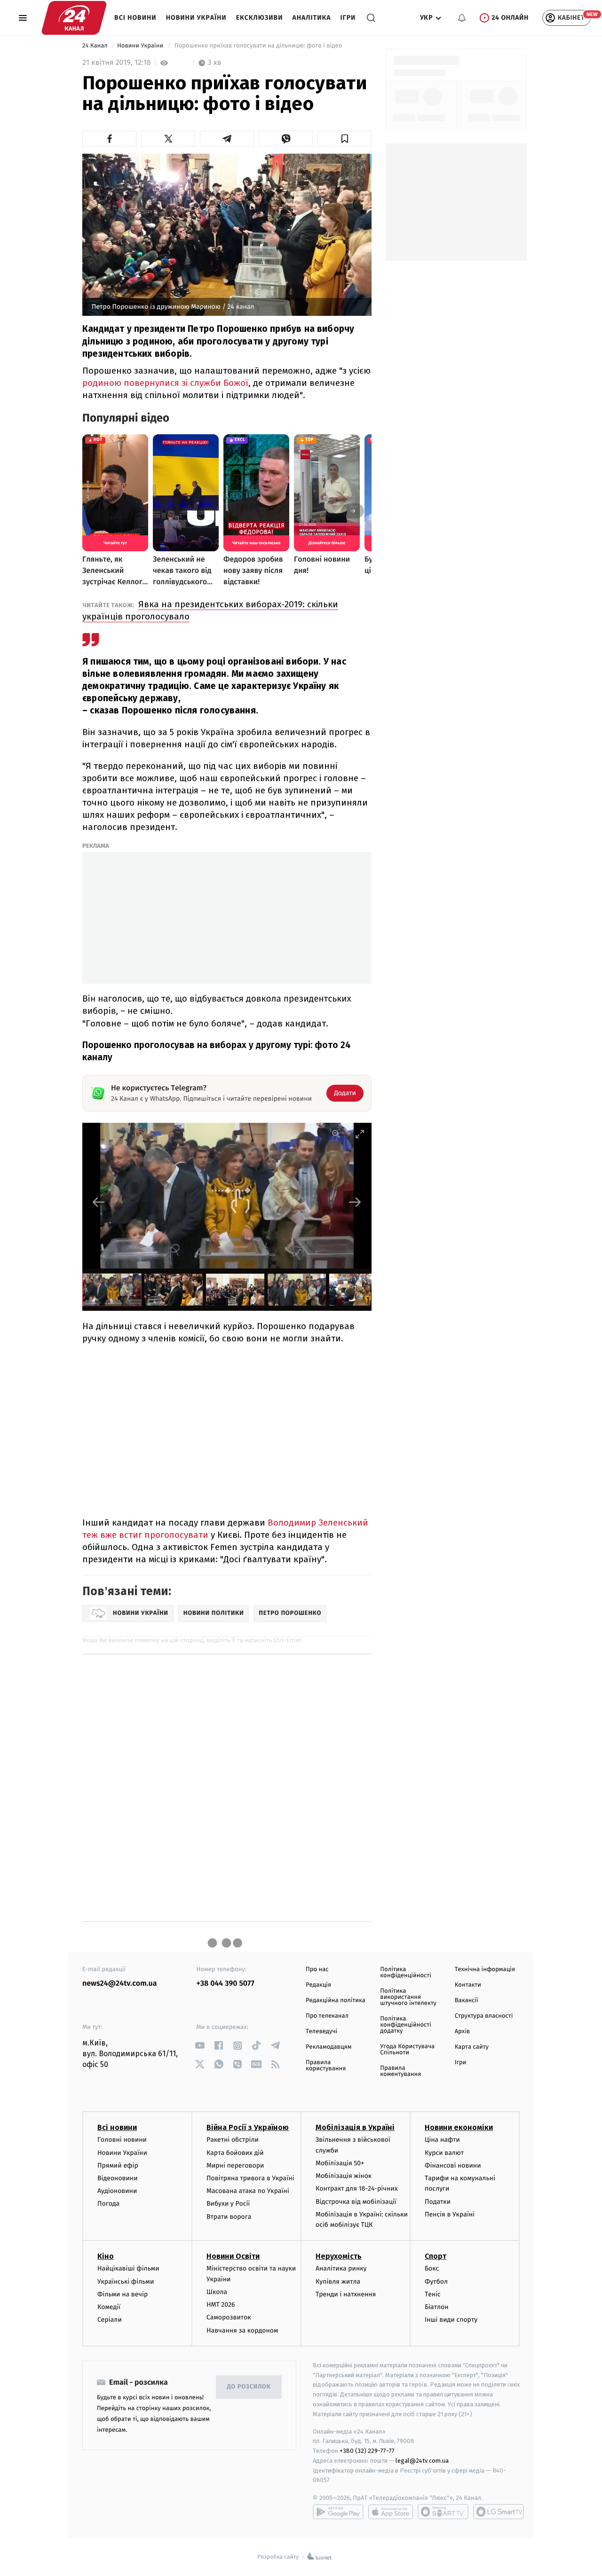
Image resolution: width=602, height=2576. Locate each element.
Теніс (433, 2294)
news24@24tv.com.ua (120, 1984)
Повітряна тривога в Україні (250, 2178)
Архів (462, 2032)
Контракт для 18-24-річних (356, 2188)
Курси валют (444, 2153)
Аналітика (312, 18)
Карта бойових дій (235, 2153)
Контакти (468, 1985)
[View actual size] (336, 1134)
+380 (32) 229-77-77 (367, 2451)
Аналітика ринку (341, 2268)
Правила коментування (400, 2071)
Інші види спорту (451, 2320)
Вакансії (467, 2001)
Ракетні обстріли (233, 2140)
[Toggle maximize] (360, 1134)
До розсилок (249, 2387)
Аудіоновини (117, 2191)
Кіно (106, 2256)
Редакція (318, 1985)
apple (391, 2512)
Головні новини (122, 2140)
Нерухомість (339, 2256)
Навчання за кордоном (242, 2330)
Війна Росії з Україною (248, 2127)
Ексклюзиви (260, 18)
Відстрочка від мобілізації (356, 2202)
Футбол (436, 2282)
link (200, 2046)
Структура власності (484, 2016)
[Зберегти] (345, 139)
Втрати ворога (229, 2217)
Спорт (436, 2256)
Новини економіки (459, 2127)
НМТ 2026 (221, 2305)
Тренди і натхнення (346, 2294)
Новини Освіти (233, 2256)
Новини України (196, 18)
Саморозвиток (229, 2317)
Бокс (432, 2268)
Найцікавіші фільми (128, 2268)
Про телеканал (327, 2016)
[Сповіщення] (462, 18)
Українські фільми (126, 2282)
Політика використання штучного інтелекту (408, 1997)
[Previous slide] (99, 1202)
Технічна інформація (485, 1969)
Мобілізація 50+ (340, 2163)
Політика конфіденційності (406, 1973)
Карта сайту (472, 2047)
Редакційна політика (336, 2001)
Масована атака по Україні (248, 2191)
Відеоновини (118, 2178)
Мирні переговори (235, 2165)
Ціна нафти (442, 2140)
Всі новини (135, 18)
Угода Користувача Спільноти (407, 2050)
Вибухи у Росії (228, 2204)
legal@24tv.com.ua (422, 2461)
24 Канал (96, 46)
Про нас (317, 1969)
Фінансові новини (453, 2165)
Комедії (109, 2307)
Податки (438, 2202)
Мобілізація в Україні (355, 2127)
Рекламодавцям (329, 2047)
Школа (217, 2292)
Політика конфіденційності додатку (406, 2025)
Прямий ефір (118, 2165)
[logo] (74, 18)
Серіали (110, 2320)
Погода (108, 2204)
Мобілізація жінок (344, 2176)
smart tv (443, 2512)
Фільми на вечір (123, 2294)
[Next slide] (355, 1202)
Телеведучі (321, 2032)
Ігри (348, 18)
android (338, 2512)
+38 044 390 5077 (226, 1984)
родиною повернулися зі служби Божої (165, 383)
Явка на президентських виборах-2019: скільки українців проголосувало (210, 610)
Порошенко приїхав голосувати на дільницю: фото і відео (258, 46)
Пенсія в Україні (450, 2214)
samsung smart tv (499, 2512)
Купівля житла (338, 2282)
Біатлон (437, 2307)
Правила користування (326, 2066)
